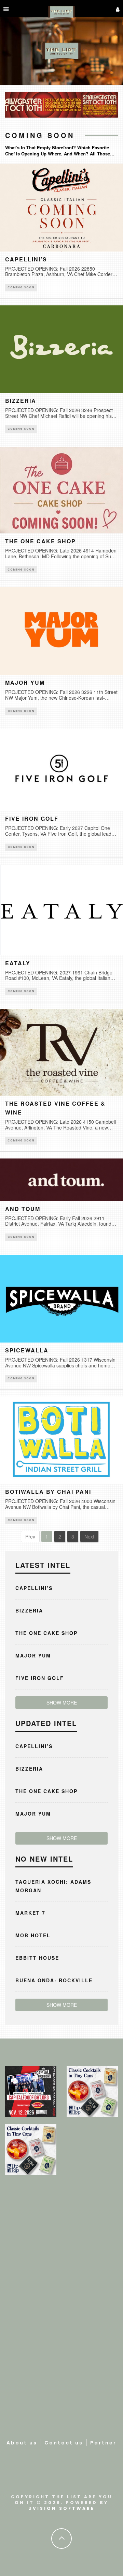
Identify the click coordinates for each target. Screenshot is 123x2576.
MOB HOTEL (33, 1935)
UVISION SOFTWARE (61, 2508)
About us (22, 2443)
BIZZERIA (21, 401)
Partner (103, 2443)
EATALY (18, 963)
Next (89, 1536)
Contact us (64, 2443)
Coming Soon (21, 287)
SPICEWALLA (27, 1350)
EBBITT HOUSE (37, 1958)
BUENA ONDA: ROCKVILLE (54, 1980)
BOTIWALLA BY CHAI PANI (48, 1492)
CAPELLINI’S (26, 259)
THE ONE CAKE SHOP (40, 541)
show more (62, 1702)
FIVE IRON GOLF (32, 819)
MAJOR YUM (25, 683)
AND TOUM (23, 1209)
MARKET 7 (30, 1913)
